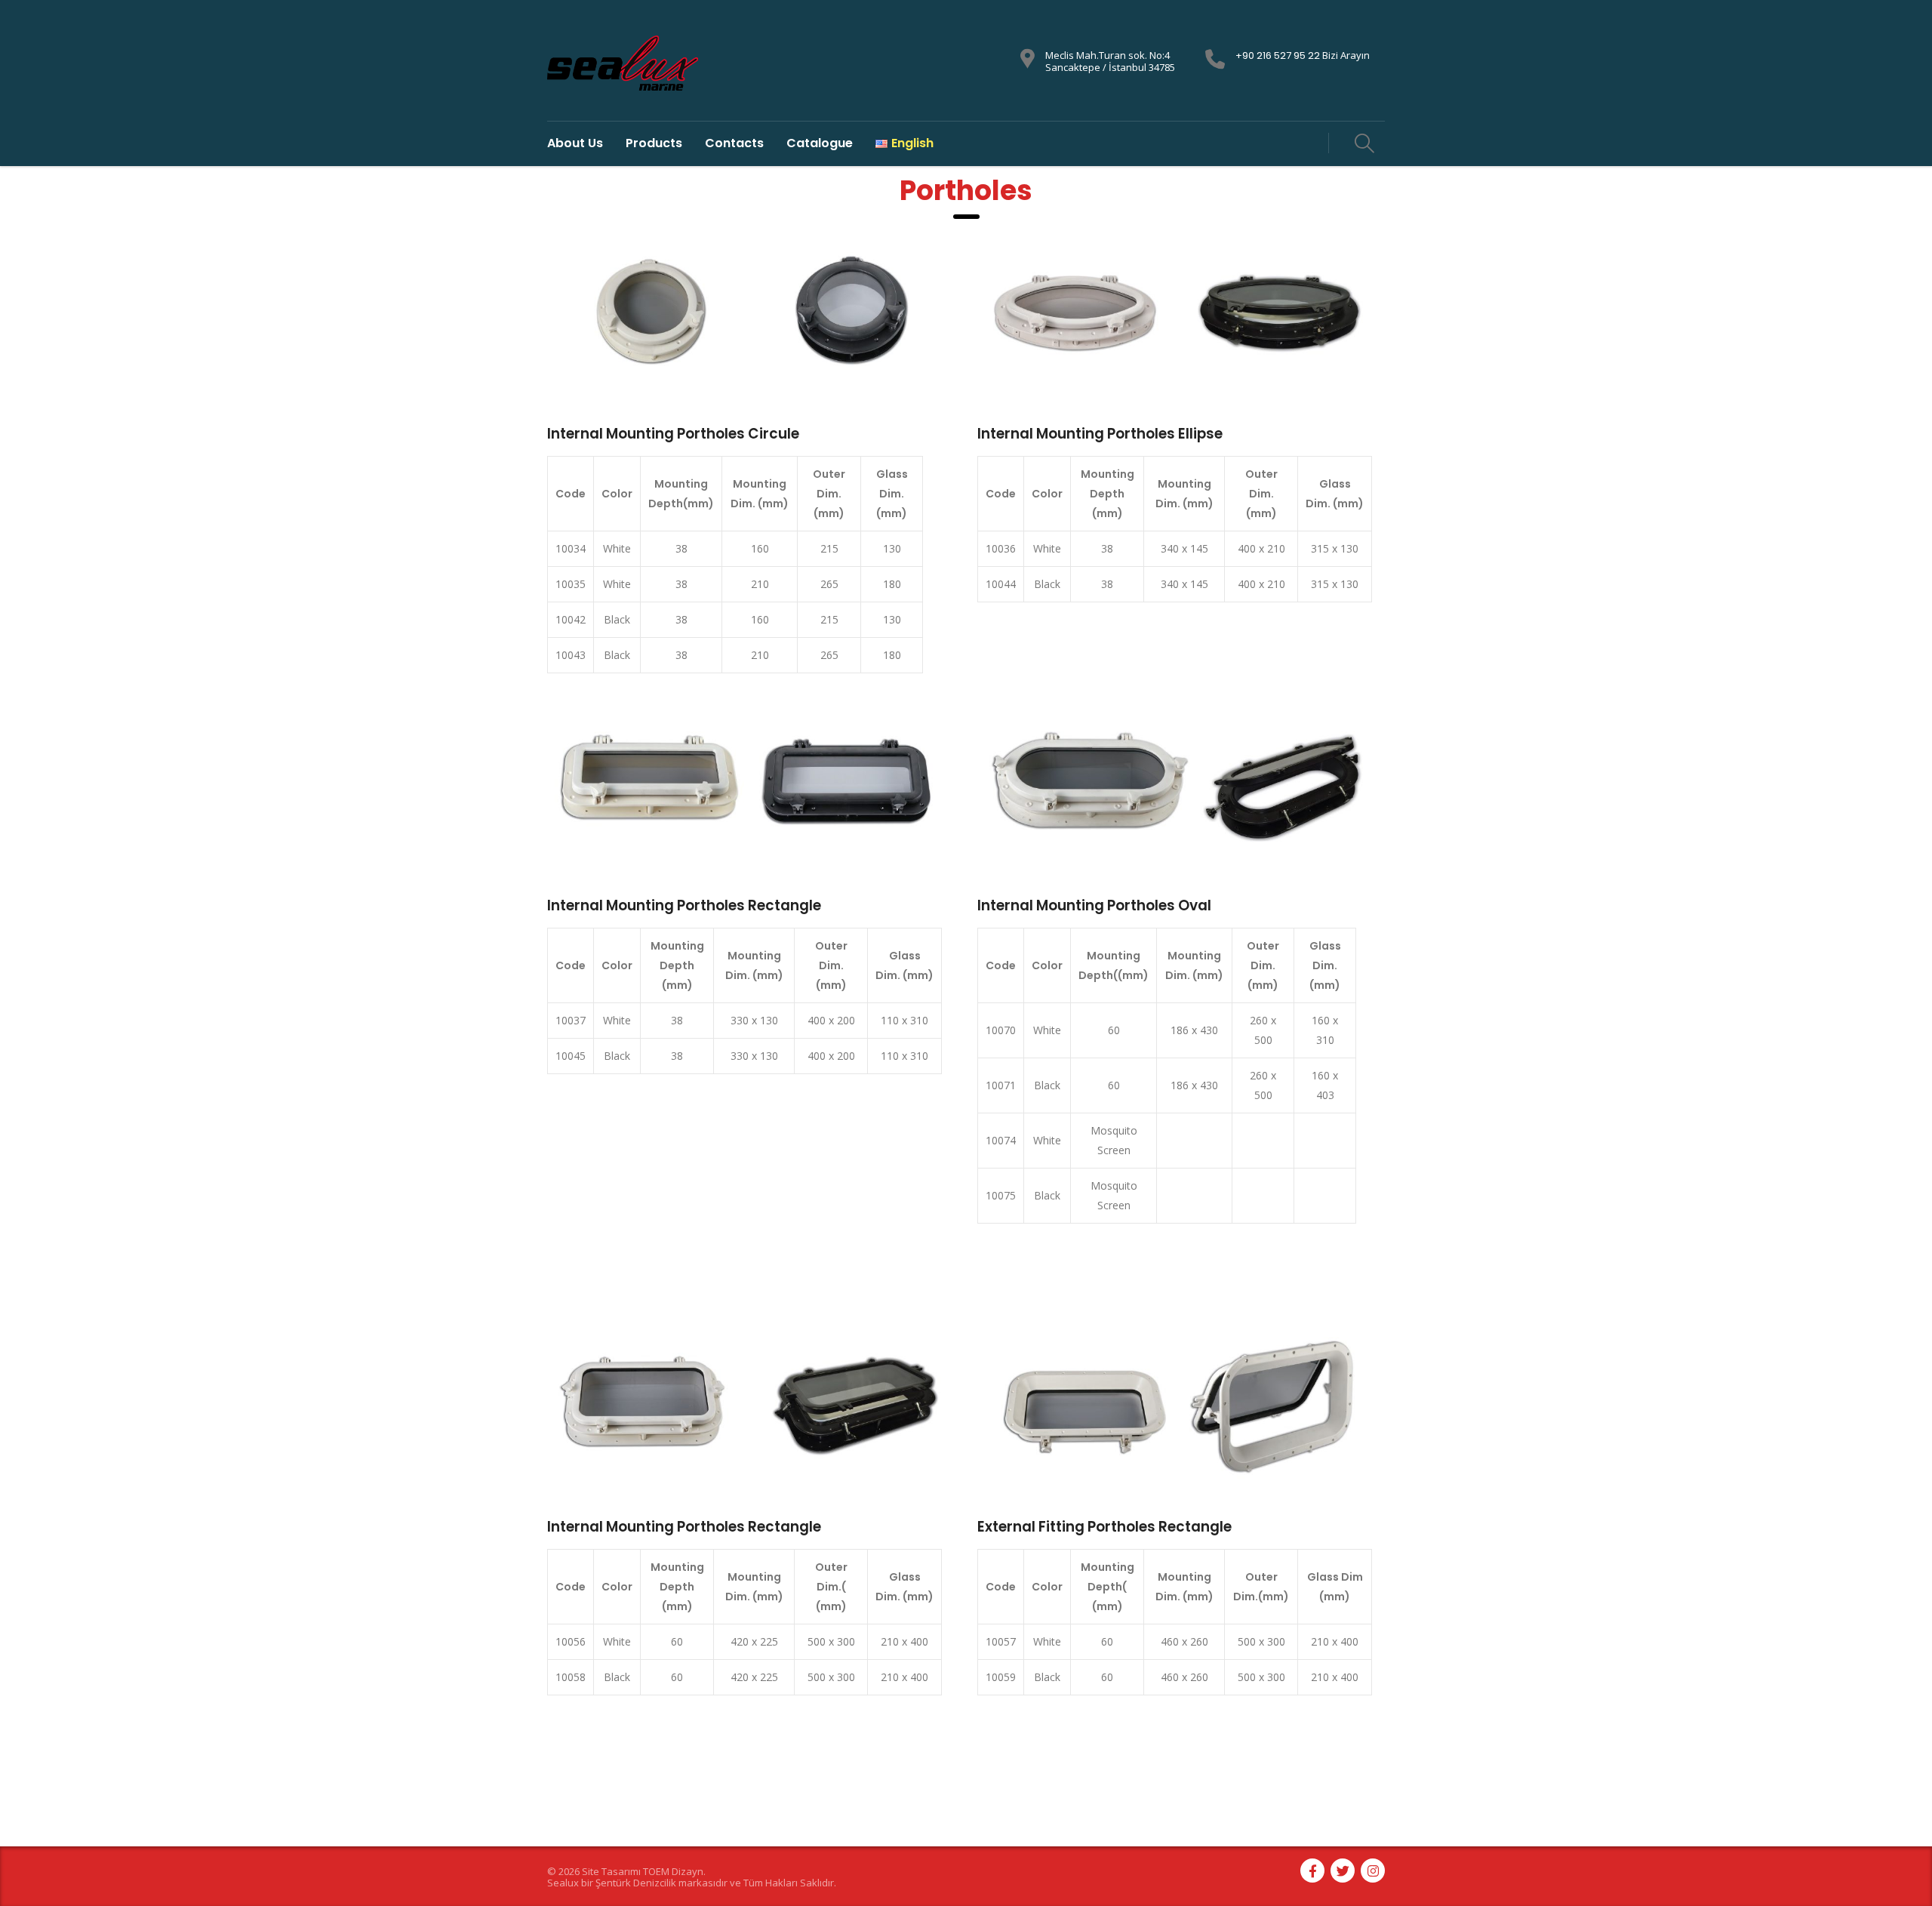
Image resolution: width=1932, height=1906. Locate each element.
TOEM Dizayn (673, 1871)
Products (654, 143)
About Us (575, 143)
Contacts (734, 143)
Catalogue (820, 143)
